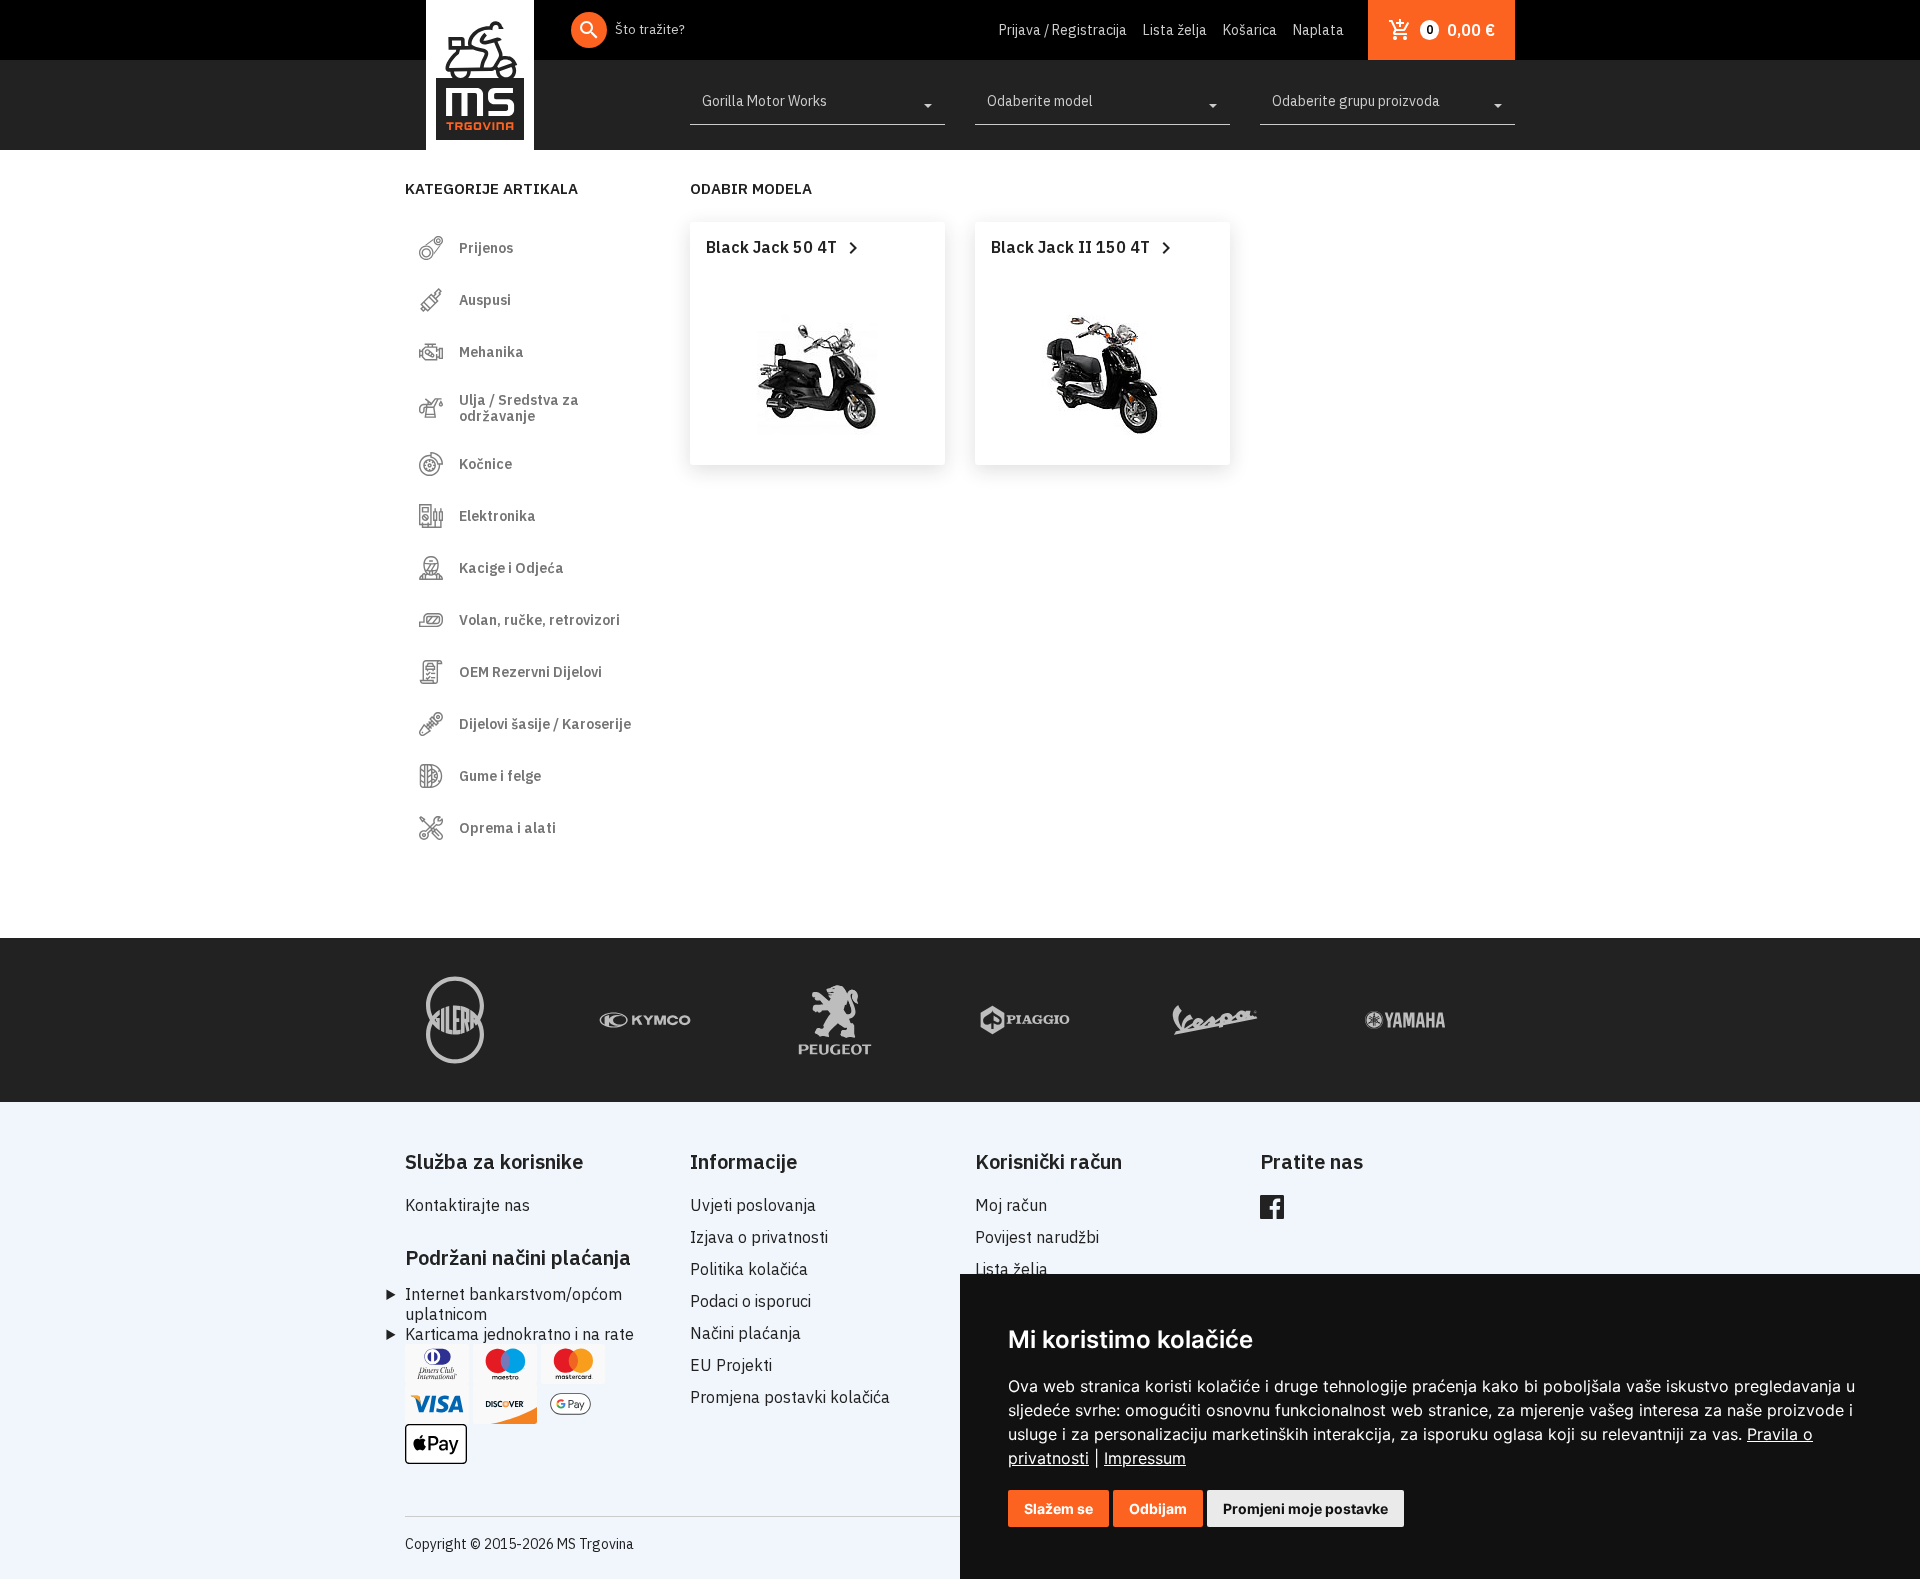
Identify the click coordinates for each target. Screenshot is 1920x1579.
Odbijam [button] (1158, 1508)
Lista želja (1175, 30)
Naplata (1318, 30)
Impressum (1145, 1458)
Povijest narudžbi (1037, 1237)
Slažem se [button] (1058, 1508)
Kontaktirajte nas (467, 1205)
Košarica (1250, 30)
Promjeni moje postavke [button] (1305, 1508)
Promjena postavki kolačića (790, 1397)
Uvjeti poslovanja (753, 1205)
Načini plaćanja (745, 1333)
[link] (1145, 1458)
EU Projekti (731, 1365)
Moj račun (1011, 1205)
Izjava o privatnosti (759, 1237)
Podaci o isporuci (750, 1301)
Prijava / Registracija (1063, 30)
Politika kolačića (749, 1269)
